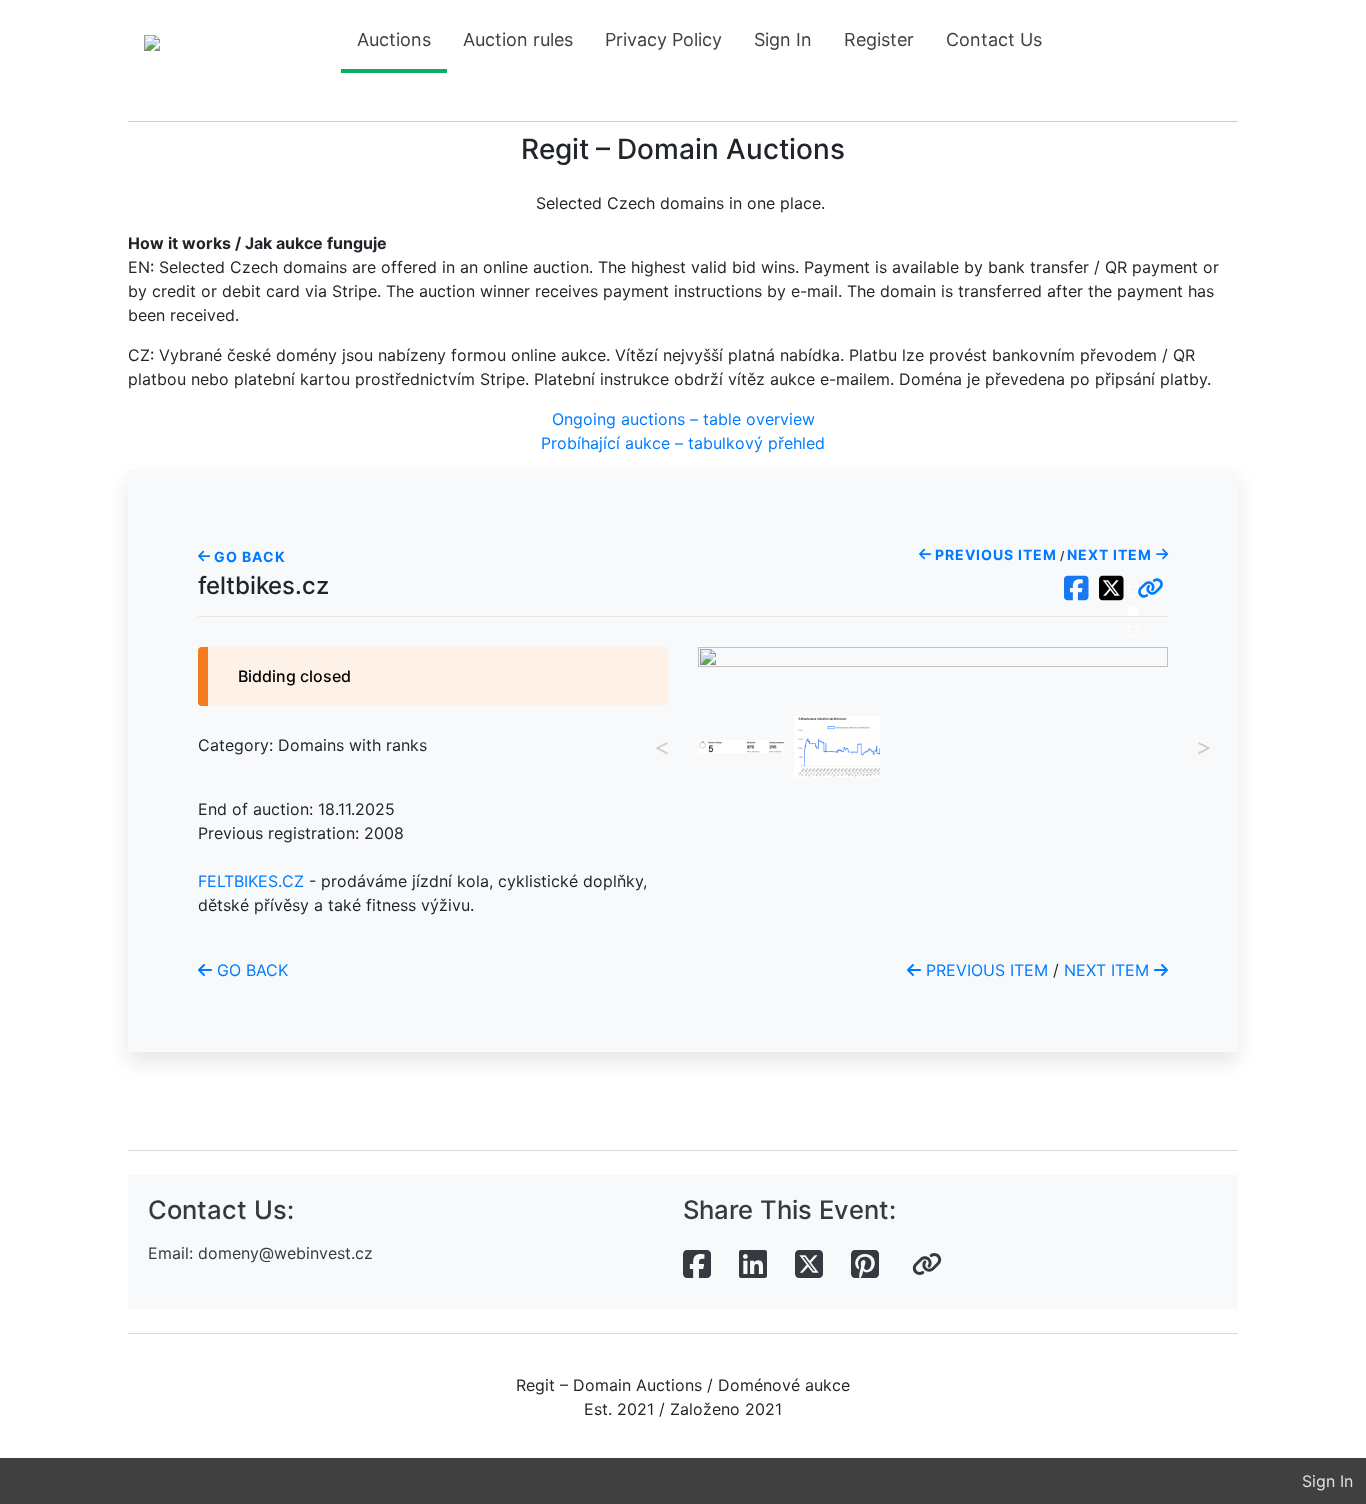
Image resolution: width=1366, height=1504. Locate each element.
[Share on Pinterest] (865, 1265)
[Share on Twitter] (809, 1265)
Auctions (394, 39)
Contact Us (994, 39)
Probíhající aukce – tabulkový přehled (683, 443)
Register (879, 39)
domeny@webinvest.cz (285, 1253)
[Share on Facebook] (697, 1265)
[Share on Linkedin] (753, 1265)
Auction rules (518, 39)
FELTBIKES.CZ (251, 881)
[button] (1150, 589)
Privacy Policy (663, 39)
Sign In (783, 39)
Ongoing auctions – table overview (683, 419)
